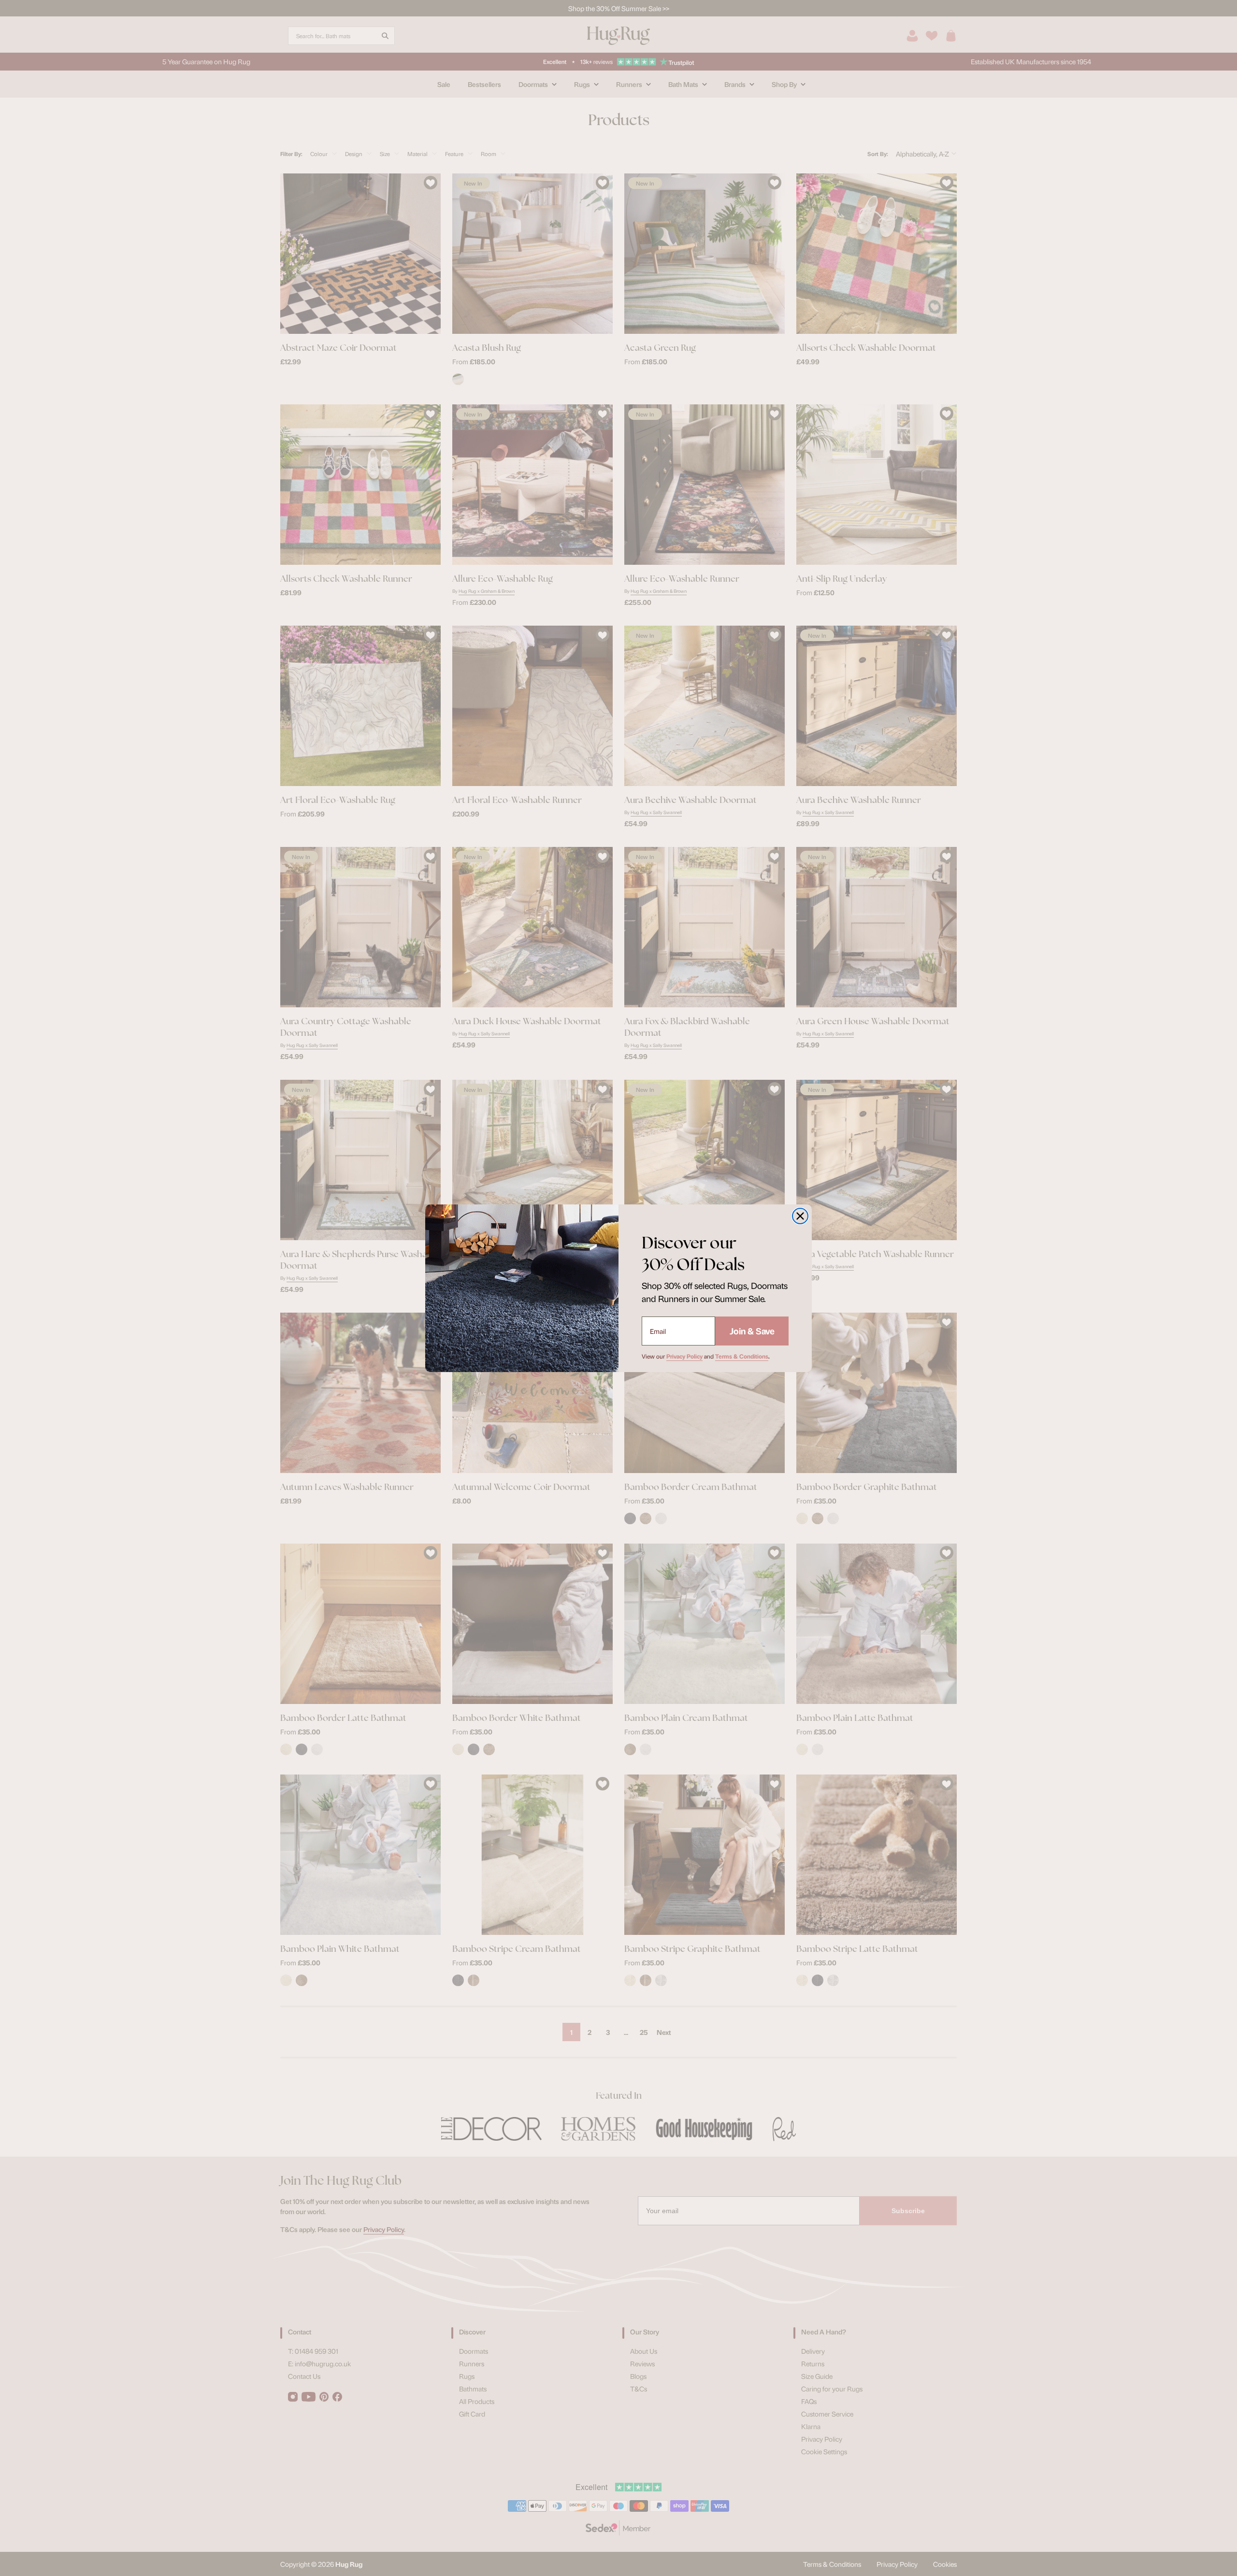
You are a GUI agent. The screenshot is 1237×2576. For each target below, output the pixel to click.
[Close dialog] (800, 1216)
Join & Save (752, 1331)
